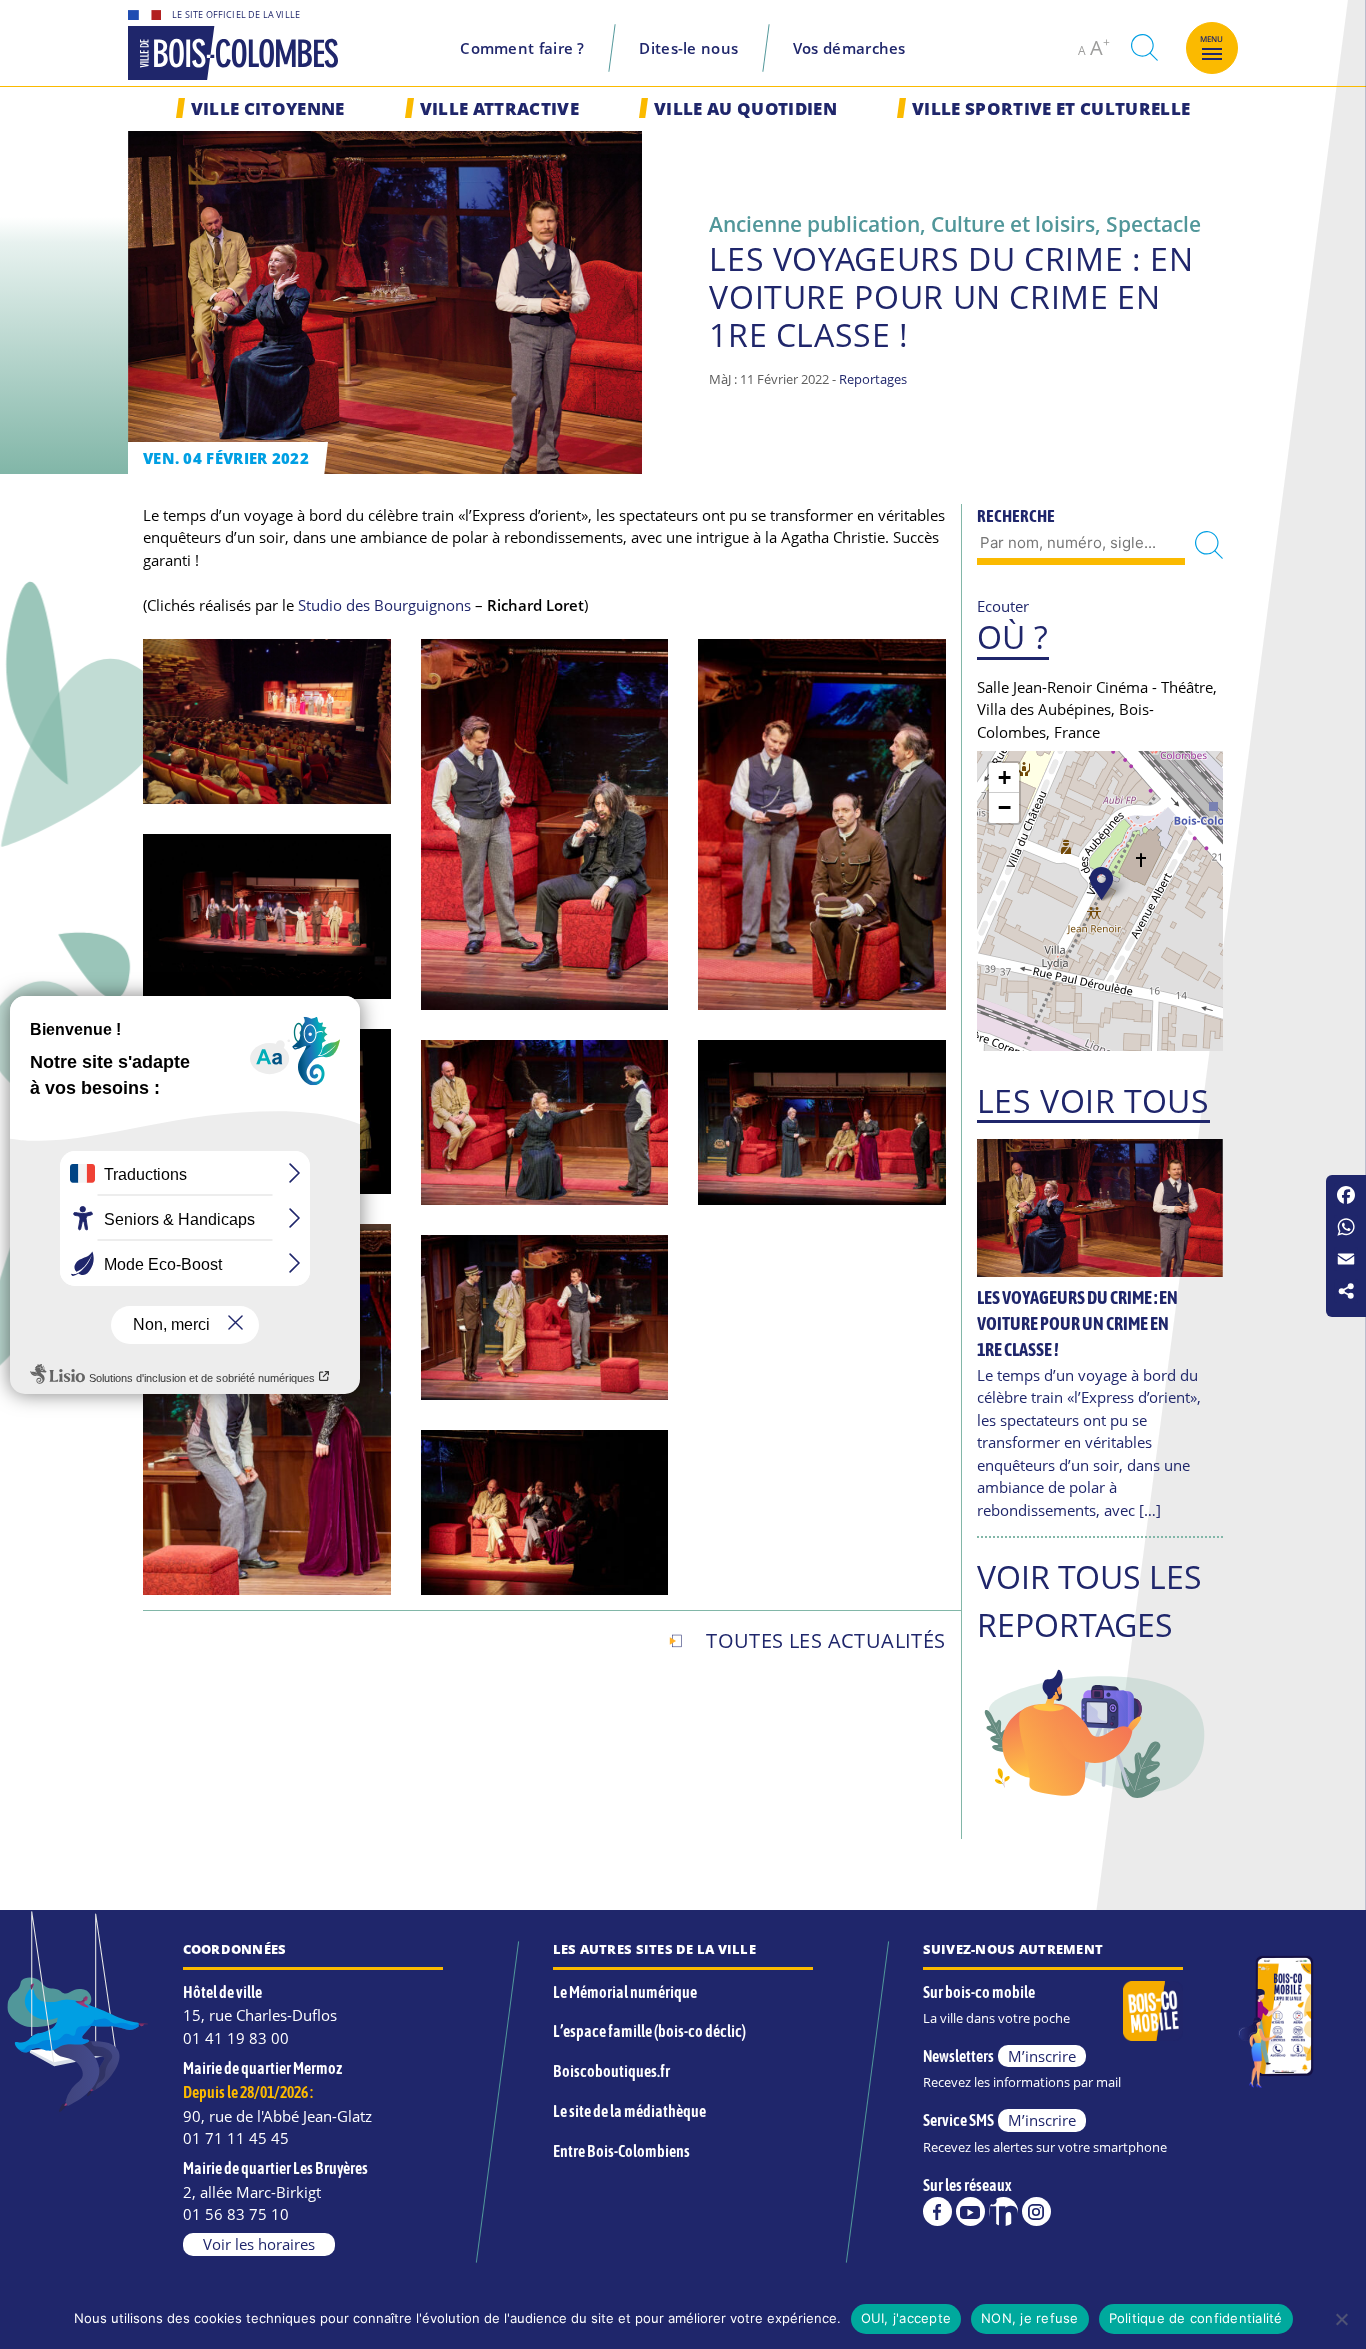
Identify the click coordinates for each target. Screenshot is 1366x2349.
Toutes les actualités (825, 1640)
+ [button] (1004, 777)
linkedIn (1003, 2211)
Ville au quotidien (745, 108)
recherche (1144, 47)
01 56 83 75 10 (236, 2214)
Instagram (1036, 2211)
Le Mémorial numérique (625, 1992)
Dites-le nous (688, 48)
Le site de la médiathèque (629, 2111)
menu (1212, 39)
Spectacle (1153, 223)
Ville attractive (499, 108)
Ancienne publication (814, 223)
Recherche (1016, 516)
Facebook (937, 2211)
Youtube (970, 2211)
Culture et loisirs (1013, 223)
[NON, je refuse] (1341, 2319)
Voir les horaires (259, 2244)
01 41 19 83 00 (236, 2038)
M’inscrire (1042, 2056)
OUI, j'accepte (906, 2318)
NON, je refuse (1030, 2318)
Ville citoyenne (268, 108)
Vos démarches (849, 48)
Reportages (873, 379)
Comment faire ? (522, 48)
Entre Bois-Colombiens (621, 2151)
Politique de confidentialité (1196, 2318)
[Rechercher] (1209, 544)
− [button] (1004, 807)
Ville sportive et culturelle (1051, 108)
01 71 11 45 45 (236, 2138)
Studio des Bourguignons (384, 605)
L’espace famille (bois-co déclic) (649, 2031)
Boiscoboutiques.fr (611, 2071)
